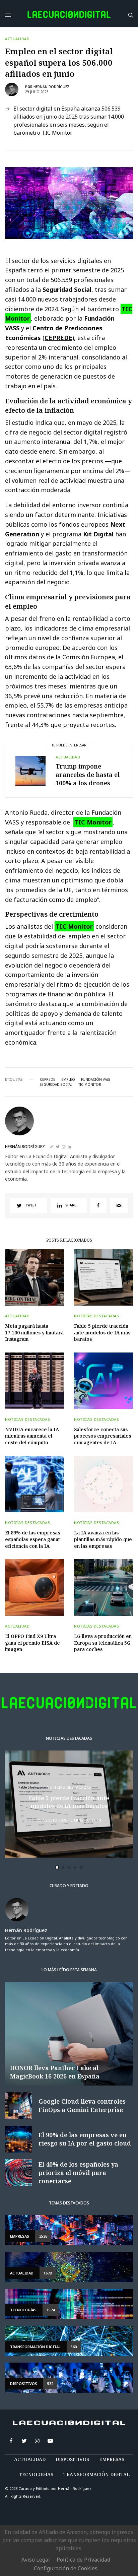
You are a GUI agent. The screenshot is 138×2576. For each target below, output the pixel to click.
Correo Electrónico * (48, 1266)
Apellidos (34, 1317)
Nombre (32, 1291)
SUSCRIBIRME (47, 1387)
